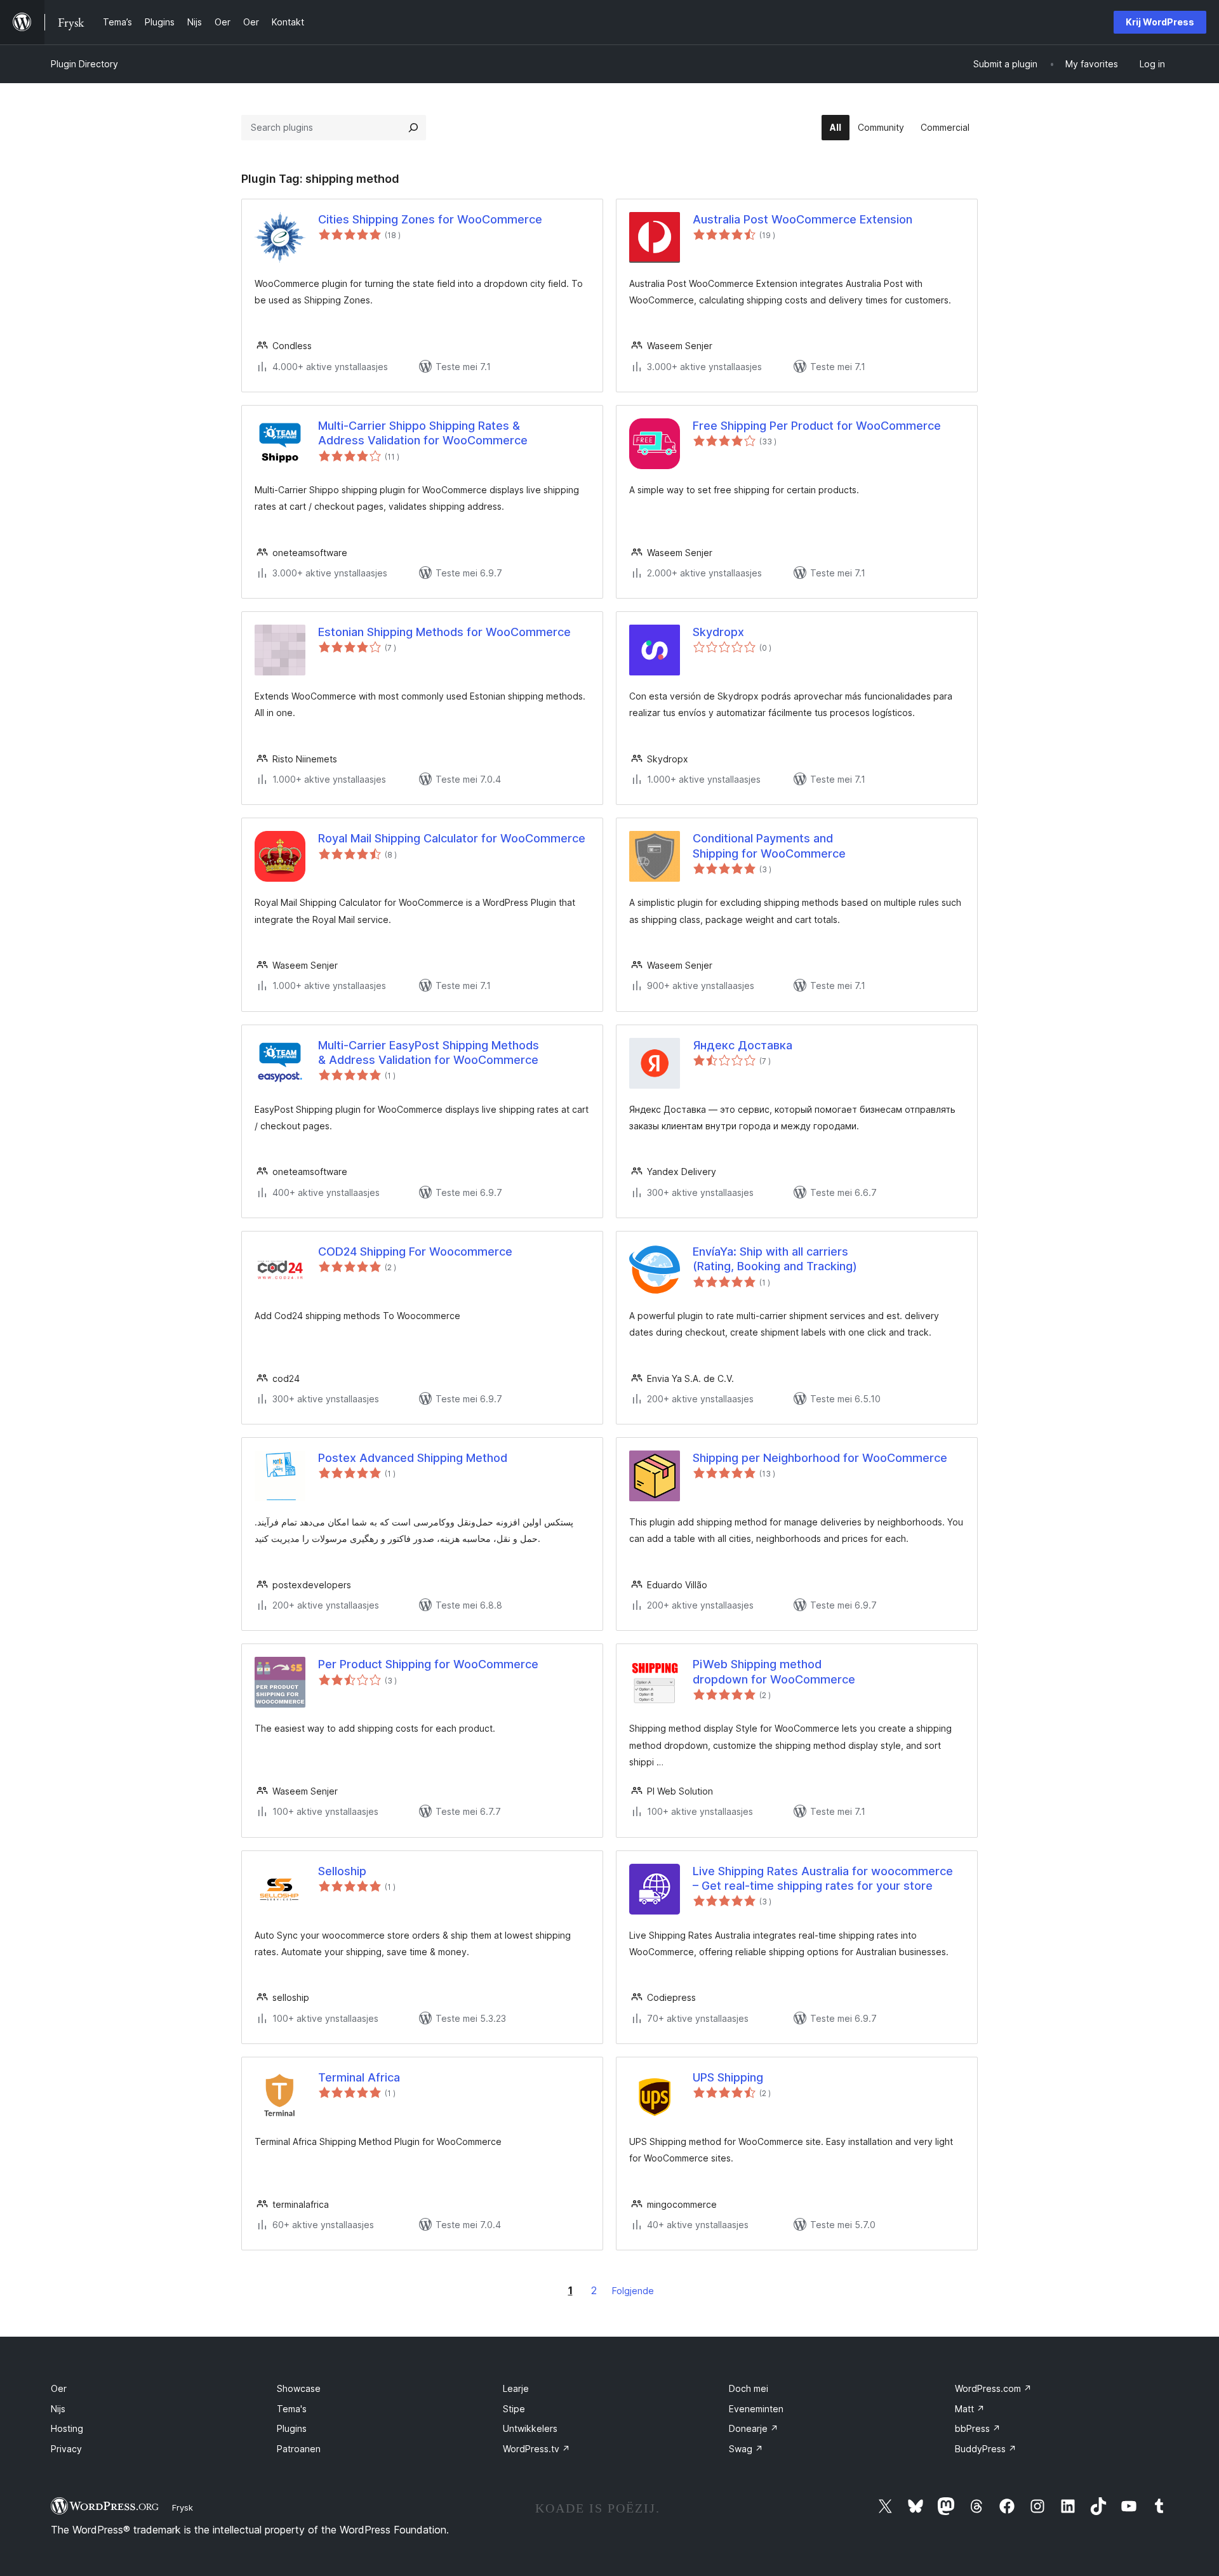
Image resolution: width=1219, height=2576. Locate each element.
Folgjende (633, 2291)
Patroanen (299, 2449)
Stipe (514, 2409)
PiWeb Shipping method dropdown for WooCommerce (774, 1671)
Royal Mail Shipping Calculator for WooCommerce (452, 838)
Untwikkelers (530, 2428)
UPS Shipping (728, 2077)
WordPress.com (993, 2388)
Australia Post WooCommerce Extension (803, 219)
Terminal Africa (359, 2077)
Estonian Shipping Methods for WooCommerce (444, 632)
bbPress (978, 2428)
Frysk (183, 2507)
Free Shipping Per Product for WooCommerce (817, 426)
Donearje (754, 2428)
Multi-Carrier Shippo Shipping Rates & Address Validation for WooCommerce (423, 433)
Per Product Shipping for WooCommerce (428, 1664)
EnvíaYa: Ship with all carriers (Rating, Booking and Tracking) (775, 1259)
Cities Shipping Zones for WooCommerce (430, 219)
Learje (516, 2388)
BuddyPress (986, 2449)
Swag (746, 2449)
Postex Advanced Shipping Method (413, 1458)
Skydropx (718, 632)
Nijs (58, 2409)
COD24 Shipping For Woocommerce (415, 1251)
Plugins (292, 2428)
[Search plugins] (413, 128)
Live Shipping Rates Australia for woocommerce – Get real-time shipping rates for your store (823, 1878)
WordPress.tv (536, 2449)
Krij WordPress (1160, 22)
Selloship (342, 1871)
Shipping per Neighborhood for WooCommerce (820, 1458)
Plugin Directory (84, 64)
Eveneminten (756, 2409)
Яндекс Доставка (743, 1045)
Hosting (67, 2428)
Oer (59, 2388)
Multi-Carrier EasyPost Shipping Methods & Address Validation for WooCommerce (429, 1052)
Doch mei (749, 2388)
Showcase (299, 2388)
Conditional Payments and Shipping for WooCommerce (769, 846)
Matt (970, 2409)
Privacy (66, 2449)
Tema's (292, 2409)
